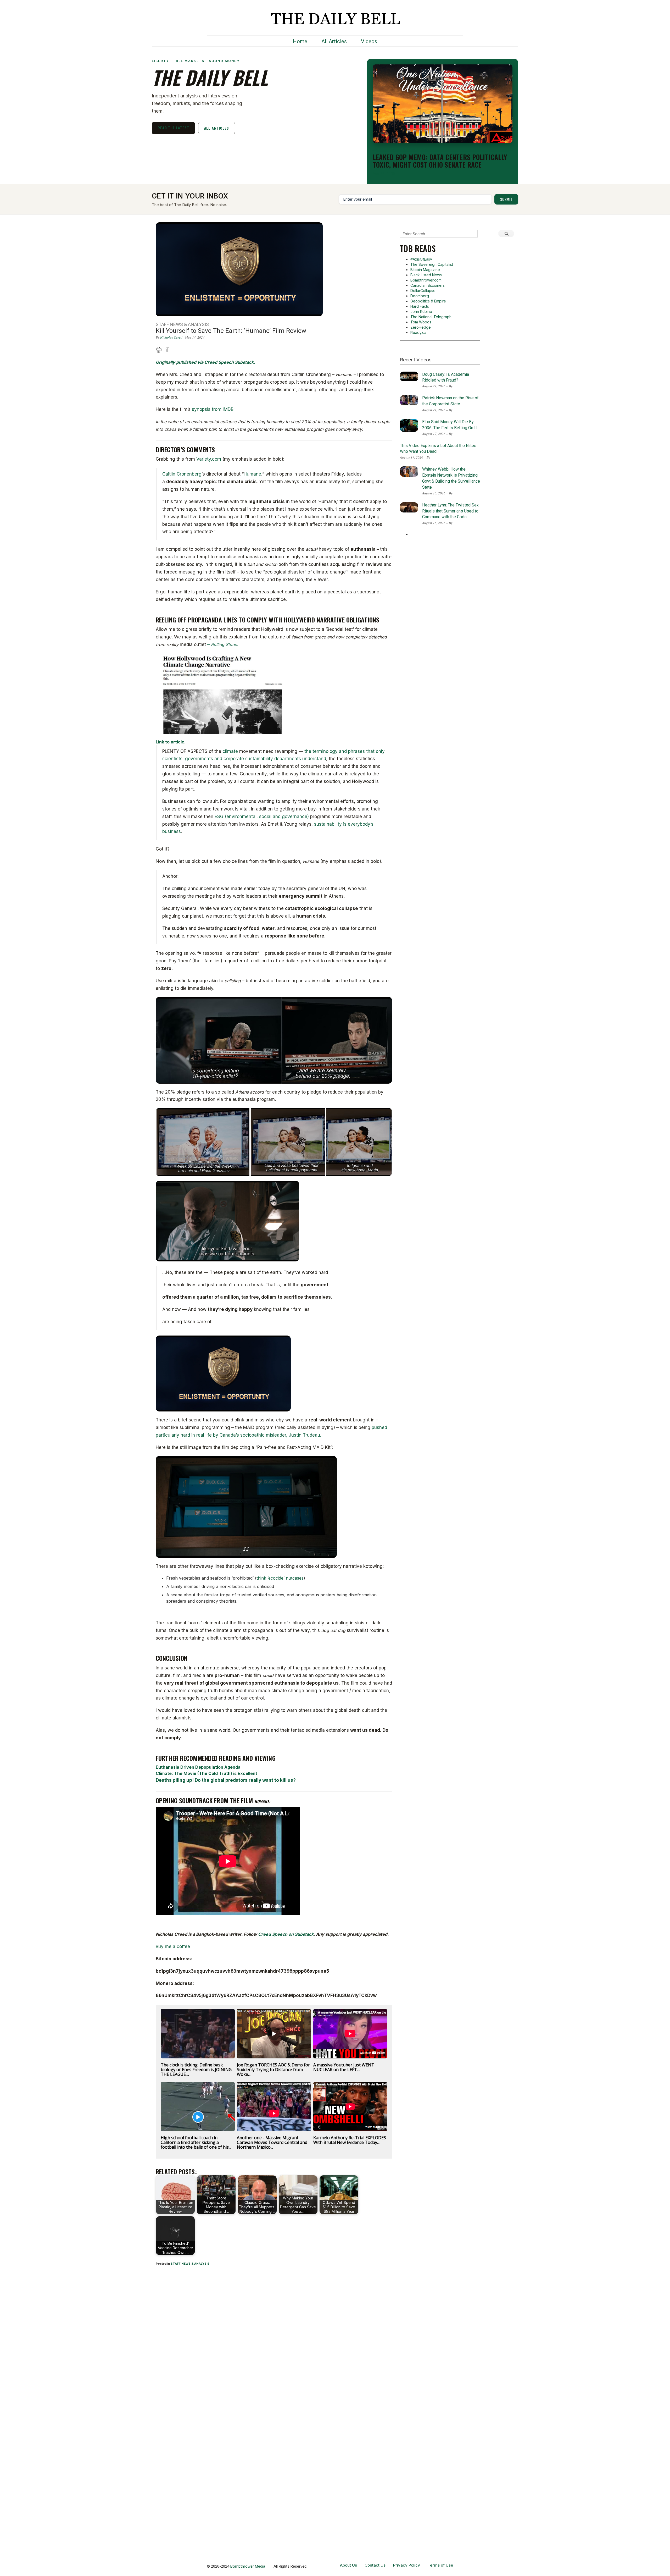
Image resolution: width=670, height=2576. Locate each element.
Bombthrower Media (248, 2566)
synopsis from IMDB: (213, 409)
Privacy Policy (407, 2565)
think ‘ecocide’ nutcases (280, 1578)
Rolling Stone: (225, 644)
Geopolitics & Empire (428, 301)
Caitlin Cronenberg (182, 474)
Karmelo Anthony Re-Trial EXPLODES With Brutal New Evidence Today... (350, 2140)
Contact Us (375, 2565)
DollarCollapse (423, 291)
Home (300, 41)
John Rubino (421, 311)
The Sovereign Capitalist (432, 264)
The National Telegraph (431, 317)
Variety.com (209, 459)
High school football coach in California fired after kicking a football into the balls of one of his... (196, 2142)
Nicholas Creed (171, 337)
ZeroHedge (421, 327)
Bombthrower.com (426, 280)
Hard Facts (420, 306)
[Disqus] (274, 2339)
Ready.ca (418, 332)
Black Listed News (426, 275)
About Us (348, 2565)
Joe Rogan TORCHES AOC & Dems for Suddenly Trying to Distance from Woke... (273, 2070)
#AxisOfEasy (421, 259)
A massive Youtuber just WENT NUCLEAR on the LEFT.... (344, 2067)
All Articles (334, 41)
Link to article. (171, 742)
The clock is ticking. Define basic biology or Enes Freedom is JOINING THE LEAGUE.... (196, 2070)
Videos (369, 41)
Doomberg (420, 296)
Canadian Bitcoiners (428, 285)
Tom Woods (421, 322)
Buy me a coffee (173, 1946)
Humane (252, 474)
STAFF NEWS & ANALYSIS (190, 2264)
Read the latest (173, 128)
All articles (217, 128)
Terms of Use (440, 2565)
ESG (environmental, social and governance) (262, 817)
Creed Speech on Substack (286, 1934)
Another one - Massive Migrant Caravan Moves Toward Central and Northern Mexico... (272, 2142)
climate (230, 751)
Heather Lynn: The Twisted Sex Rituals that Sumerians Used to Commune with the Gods (450, 511)
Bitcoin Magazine (425, 270)
